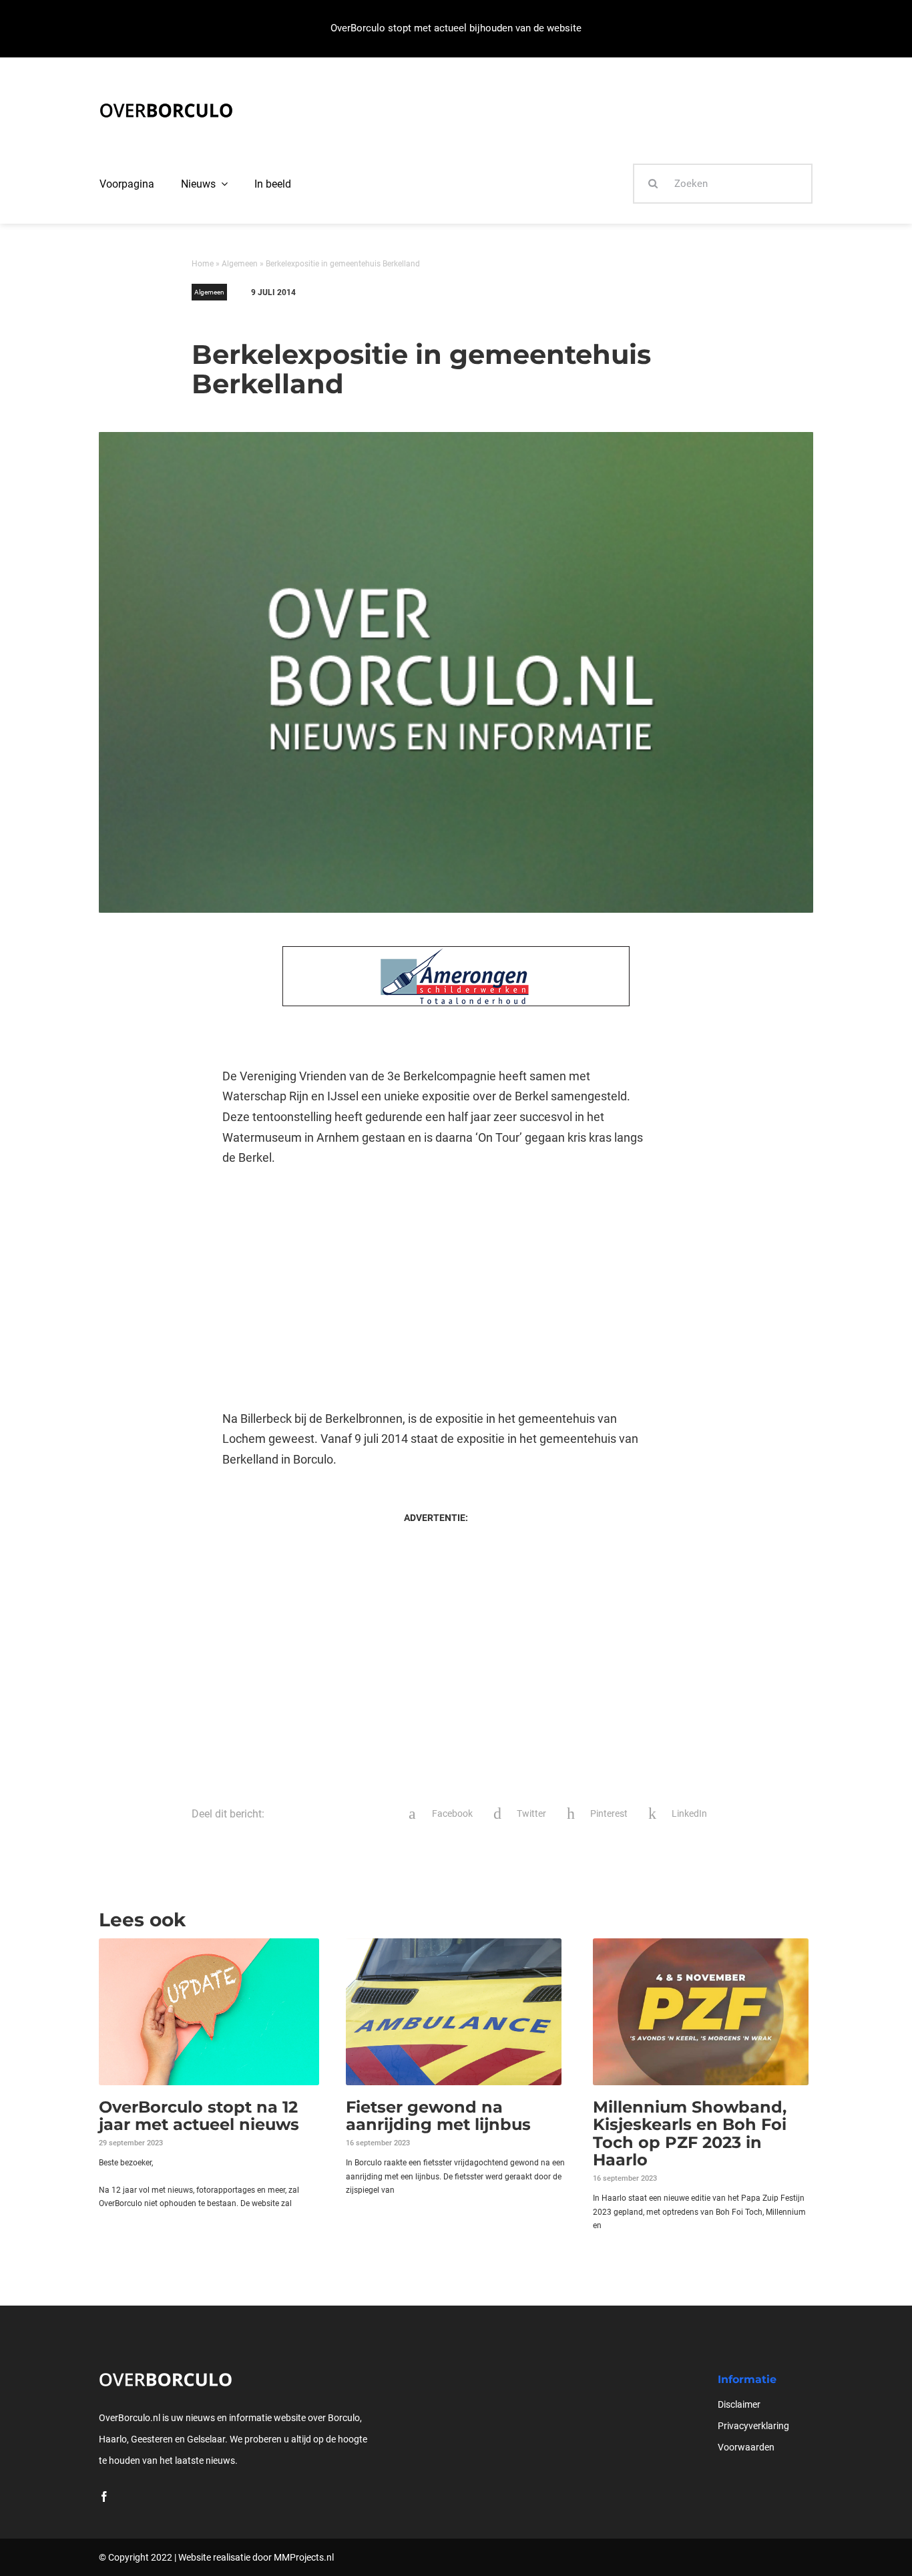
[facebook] (104, 2497)
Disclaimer (739, 2404)
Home (203, 264)
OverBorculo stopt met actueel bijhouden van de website (456, 28)
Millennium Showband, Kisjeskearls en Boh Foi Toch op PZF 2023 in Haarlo (690, 2133)
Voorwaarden (746, 2447)
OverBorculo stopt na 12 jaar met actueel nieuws (199, 2116)
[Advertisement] (436, 1289)
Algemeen (240, 264)
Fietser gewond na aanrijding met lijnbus (438, 2116)
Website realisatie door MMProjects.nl (256, 2557)
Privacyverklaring (753, 2426)
